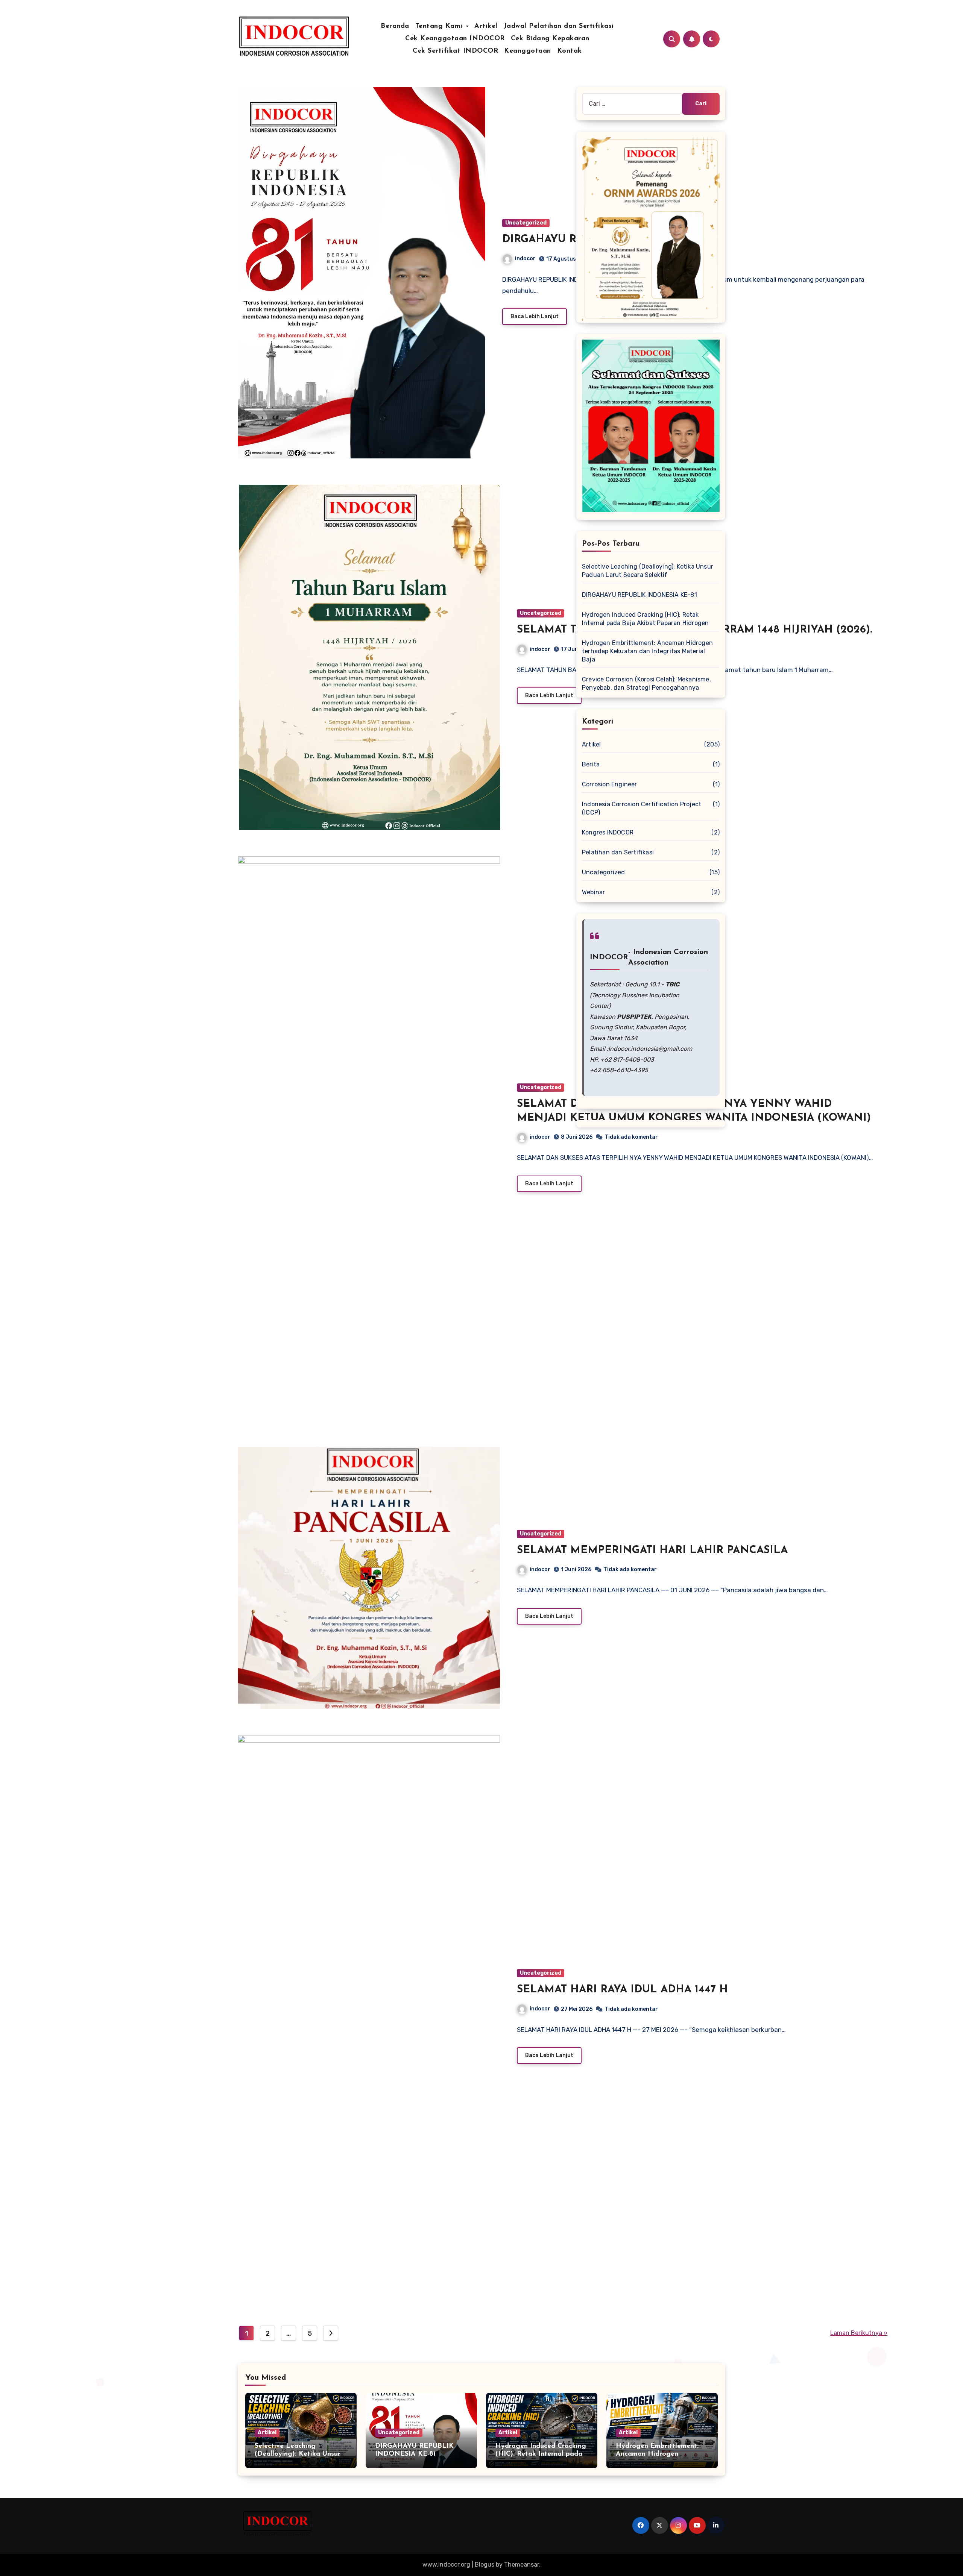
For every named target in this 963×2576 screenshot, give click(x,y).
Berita (591, 764)
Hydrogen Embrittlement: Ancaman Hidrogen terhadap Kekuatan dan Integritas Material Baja (647, 651)
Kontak (570, 51)
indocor (525, 259)
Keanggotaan (528, 51)
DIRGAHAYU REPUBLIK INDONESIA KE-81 (640, 595)
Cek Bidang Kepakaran (550, 39)
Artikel (486, 26)
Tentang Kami (440, 26)
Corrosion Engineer (610, 784)
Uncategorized (526, 223)
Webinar (593, 892)
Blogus (485, 2565)
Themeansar (522, 2565)
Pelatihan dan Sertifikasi (618, 852)
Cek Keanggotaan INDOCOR (455, 39)
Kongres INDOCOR (608, 832)
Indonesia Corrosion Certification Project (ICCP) (642, 808)
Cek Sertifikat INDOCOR (455, 51)
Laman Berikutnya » (859, 2333)
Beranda (395, 26)
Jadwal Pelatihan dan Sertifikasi (559, 26)
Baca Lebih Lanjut (535, 316)
